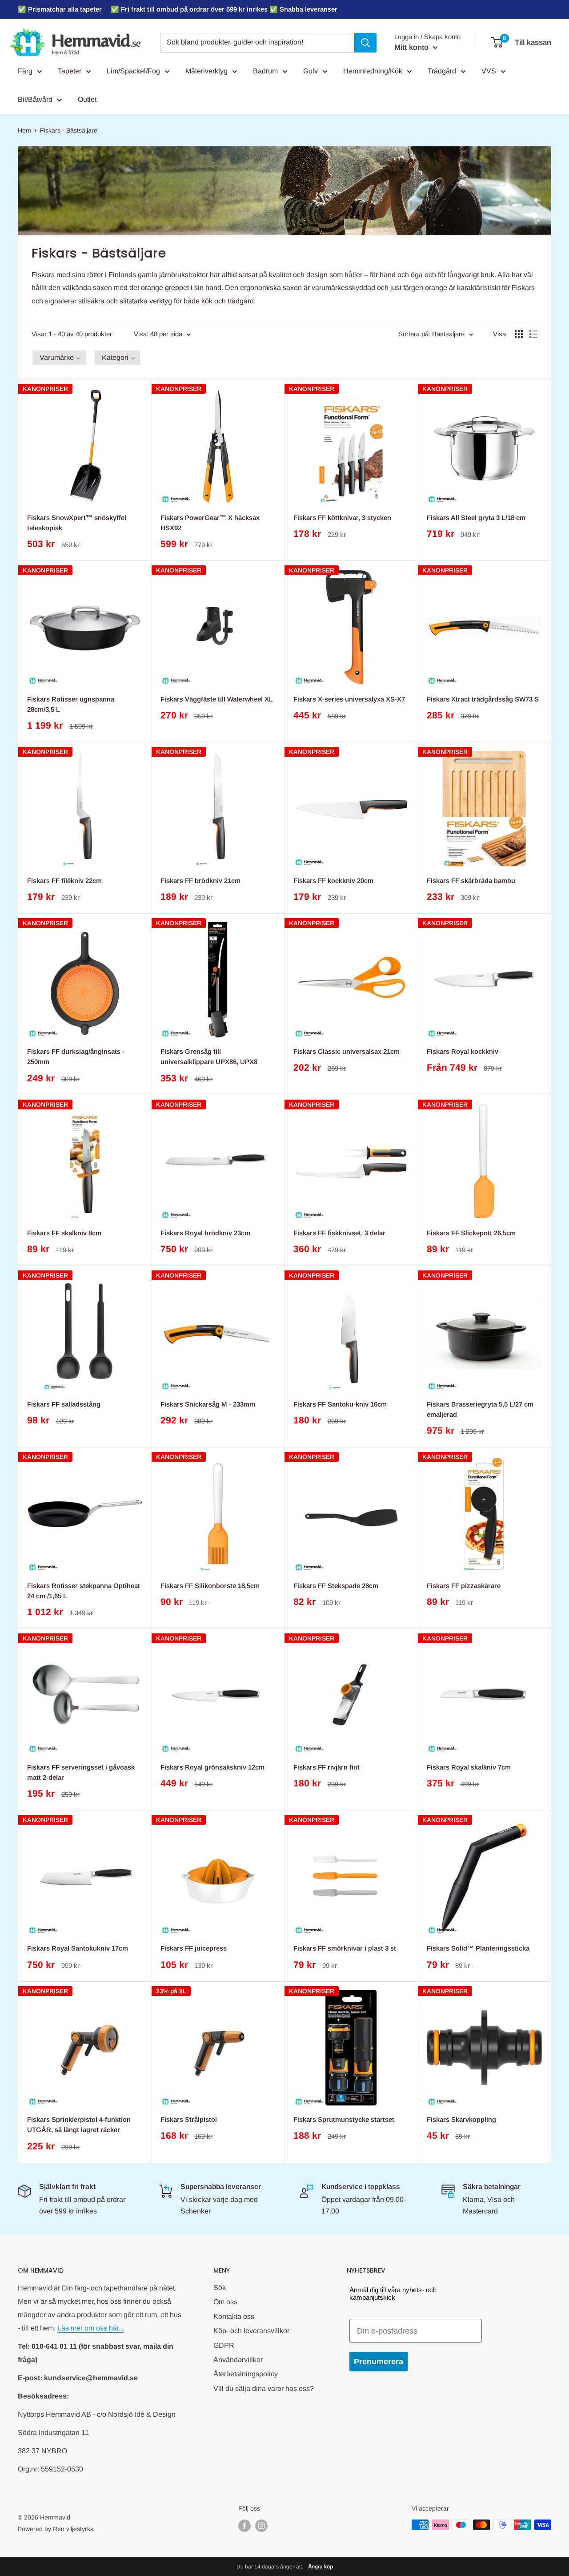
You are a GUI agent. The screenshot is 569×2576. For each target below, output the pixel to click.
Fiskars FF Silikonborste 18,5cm (210, 1586)
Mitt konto (413, 47)
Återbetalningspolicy (246, 2374)
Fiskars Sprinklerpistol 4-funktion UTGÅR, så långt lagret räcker (79, 2124)
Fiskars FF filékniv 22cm (64, 881)
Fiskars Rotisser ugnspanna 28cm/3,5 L (71, 704)
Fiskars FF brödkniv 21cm (200, 881)
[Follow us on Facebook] (244, 2526)
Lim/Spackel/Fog (133, 71)
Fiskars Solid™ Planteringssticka (478, 1948)
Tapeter (70, 71)
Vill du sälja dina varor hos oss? (264, 2389)
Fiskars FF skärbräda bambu (471, 881)
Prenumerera (379, 2362)
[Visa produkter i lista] (533, 334)
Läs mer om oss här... (91, 2328)
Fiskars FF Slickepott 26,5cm (471, 1233)
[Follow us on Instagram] (261, 2526)
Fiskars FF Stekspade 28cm (336, 1586)
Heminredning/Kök (373, 71)
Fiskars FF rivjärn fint (327, 1767)
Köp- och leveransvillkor (251, 2331)
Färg (25, 71)
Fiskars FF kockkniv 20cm (333, 881)
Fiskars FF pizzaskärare (464, 1586)
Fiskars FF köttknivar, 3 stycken (342, 518)
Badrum (265, 71)
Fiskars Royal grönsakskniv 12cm (212, 1767)
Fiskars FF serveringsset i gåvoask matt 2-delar (81, 1772)
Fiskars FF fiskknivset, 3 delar (339, 1233)
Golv (311, 71)
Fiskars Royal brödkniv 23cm (205, 1233)
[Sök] (365, 43)
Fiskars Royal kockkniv (463, 1051)
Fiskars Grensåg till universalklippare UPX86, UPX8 (209, 1056)
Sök (220, 2288)
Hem (24, 130)
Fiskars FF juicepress (194, 1948)
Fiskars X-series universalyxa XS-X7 (349, 699)
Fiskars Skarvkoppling (461, 2119)
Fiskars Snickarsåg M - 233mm (208, 1404)
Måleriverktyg (206, 71)
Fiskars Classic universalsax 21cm (347, 1051)
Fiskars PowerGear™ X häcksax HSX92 (210, 523)
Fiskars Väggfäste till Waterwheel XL (217, 699)
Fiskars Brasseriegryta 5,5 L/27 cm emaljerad (480, 1409)
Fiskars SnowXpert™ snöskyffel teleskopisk (77, 523)
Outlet (87, 99)
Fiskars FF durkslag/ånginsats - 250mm (76, 1056)
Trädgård (442, 71)
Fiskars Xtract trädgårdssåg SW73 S (483, 699)
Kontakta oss (234, 2316)
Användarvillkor (238, 2360)
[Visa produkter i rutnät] (519, 334)
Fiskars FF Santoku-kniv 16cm (340, 1404)
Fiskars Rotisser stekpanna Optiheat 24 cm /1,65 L (84, 1591)
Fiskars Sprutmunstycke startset (344, 2119)
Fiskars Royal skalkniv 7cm (469, 1767)
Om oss (225, 2302)
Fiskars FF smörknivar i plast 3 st (345, 1948)
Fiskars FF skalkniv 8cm (64, 1233)
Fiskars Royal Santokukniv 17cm (78, 1948)
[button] (59, 358)
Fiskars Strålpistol (189, 2119)
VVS (489, 71)
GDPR (224, 2345)
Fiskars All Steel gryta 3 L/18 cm (476, 518)
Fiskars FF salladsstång (64, 1404)
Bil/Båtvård (35, 99)
